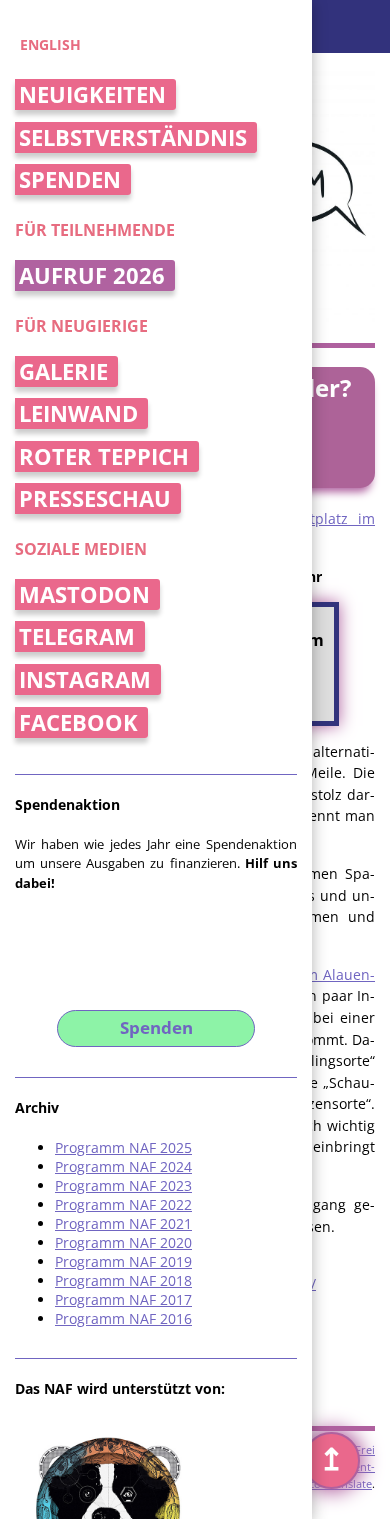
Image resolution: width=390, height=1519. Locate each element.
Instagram (85, 679)
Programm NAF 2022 (123, 1204)
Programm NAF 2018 (123, 1280)
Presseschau (95, 498)
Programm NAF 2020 (123, 1242)
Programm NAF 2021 (123, 1223)
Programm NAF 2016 (123, 1318)
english (50, 44)
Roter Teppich (104, 456)
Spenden (70, 179)
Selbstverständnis (133, 137)
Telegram (77, 636)
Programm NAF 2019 (123, 1261)
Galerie (63, 371)
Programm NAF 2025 (123, 1147)
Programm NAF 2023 (123, 1185)
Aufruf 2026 (92, 275)
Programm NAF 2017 (123, 1299)
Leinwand (78, 413)
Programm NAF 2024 (123, 1166)
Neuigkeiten (92, 94)
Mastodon (84, 594)
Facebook (78, 722)
